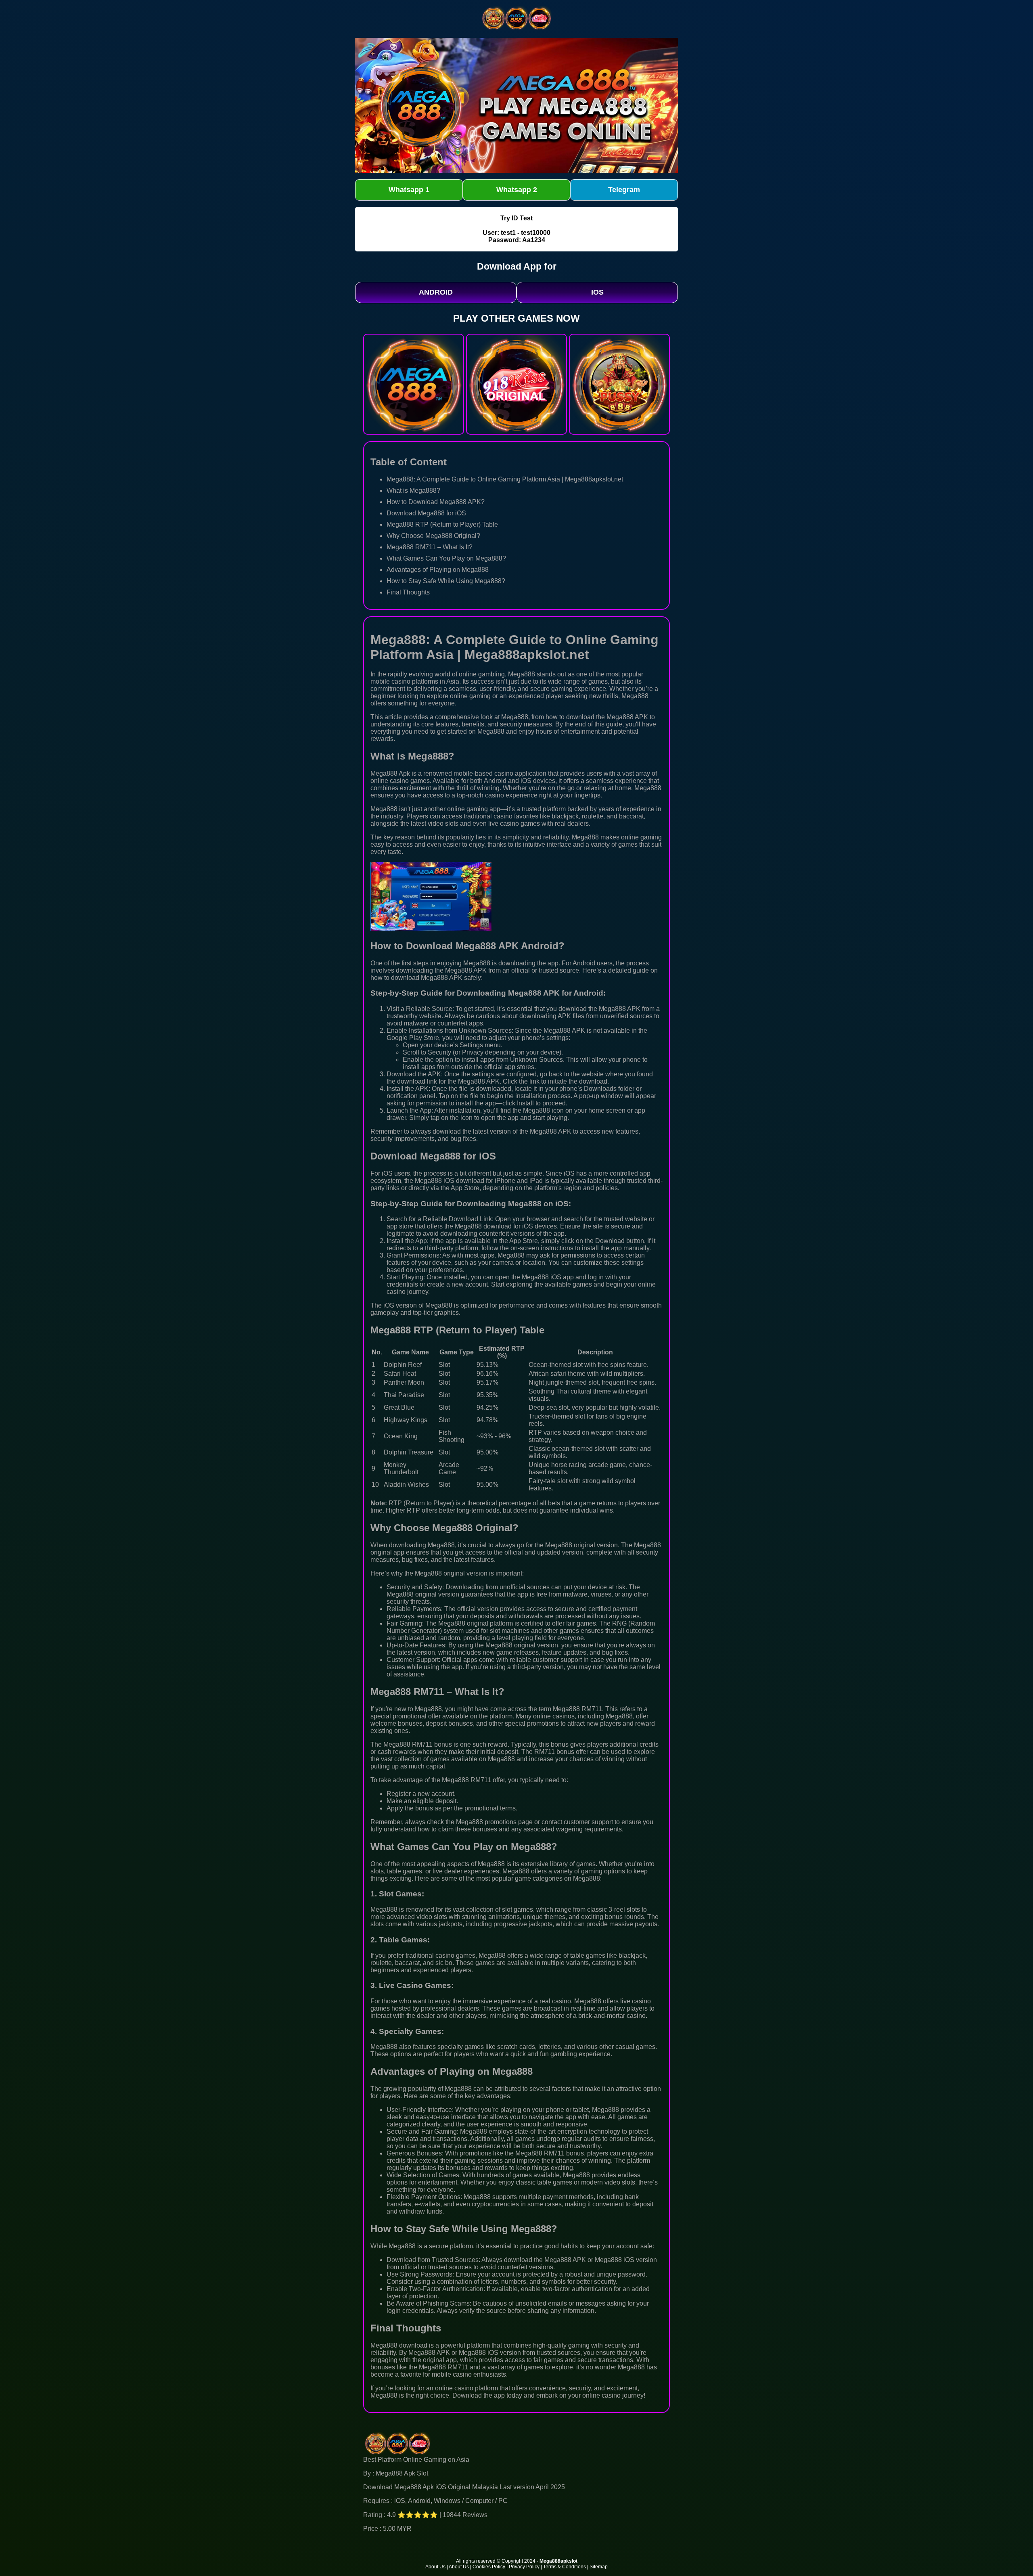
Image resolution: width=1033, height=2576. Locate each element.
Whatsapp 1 (409, 190)
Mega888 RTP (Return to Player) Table (442, 524)
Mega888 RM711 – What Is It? (430, 547)
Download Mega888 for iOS (426, 513)
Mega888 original (570, 1545)
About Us (435, 2567)
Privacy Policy (524, 2567)
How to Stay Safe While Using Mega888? (446, 581)
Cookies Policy (489, 2567)
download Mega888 (419, 978)
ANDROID (436, 292)
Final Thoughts (408, 592)
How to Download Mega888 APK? (436, 502)
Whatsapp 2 (517, 190)
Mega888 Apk (390, 773)
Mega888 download (399, 2345)
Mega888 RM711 (408, 1744)
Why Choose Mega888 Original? (433, 536)
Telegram (624, 190)
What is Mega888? (413, 491)
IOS (597, 292)
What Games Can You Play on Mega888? (446, 558)
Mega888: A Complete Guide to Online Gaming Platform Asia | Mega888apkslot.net (505, 479)
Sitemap (599, 2567)
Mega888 (522, 674)
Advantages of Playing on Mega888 (438, 570)
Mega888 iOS (435, 1181)
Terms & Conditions (565, 2567)
